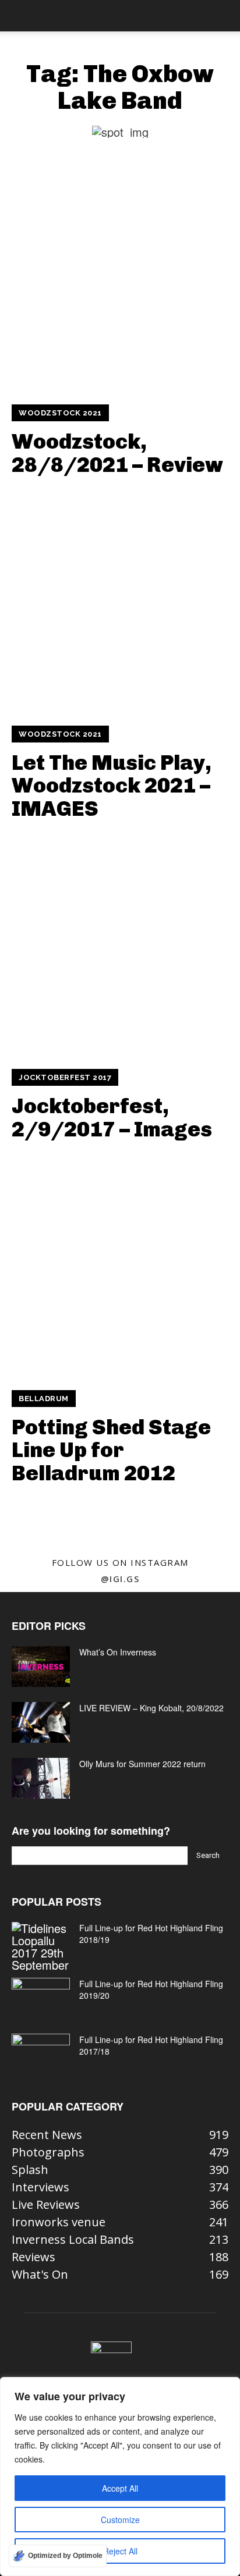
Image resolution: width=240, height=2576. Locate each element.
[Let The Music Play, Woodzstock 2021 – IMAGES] (120, 602)
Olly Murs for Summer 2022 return (142, 1764)
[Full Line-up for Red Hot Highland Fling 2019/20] (41, 1998)
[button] (20, 16)
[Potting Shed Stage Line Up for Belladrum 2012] (120, 1267)
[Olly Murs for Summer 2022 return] (41, 1778)
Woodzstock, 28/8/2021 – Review (117, 453)
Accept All (120, 2488)
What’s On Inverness (118, 1652)
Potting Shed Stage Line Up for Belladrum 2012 (111, 1450)
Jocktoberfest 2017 (65, 1077)
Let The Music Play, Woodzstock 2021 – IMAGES (112, 786)
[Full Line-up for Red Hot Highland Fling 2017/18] (41, 2054)
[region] (120, 2476)
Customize (120, 2520)
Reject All (120, 2551)
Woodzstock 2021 (60, 413)
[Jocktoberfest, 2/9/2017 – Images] (120, 946)
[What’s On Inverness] (41, 1667)
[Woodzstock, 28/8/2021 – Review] (120, 281)
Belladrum (44, 1399)
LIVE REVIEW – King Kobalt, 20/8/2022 (151, 1708)
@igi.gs (120, 1579)
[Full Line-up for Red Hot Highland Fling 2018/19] (41, 1946)
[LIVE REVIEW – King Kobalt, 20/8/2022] (41, 1722)
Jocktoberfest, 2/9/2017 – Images (112, 1118)
